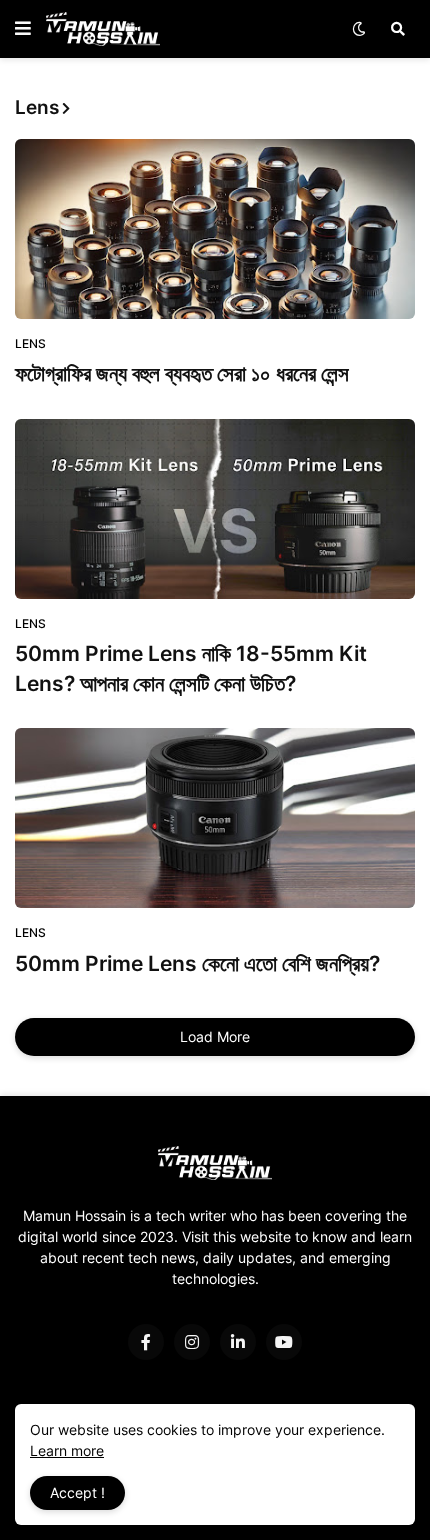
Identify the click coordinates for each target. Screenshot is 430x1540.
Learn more (67, 1450)
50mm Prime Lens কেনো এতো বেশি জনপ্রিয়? (197, 963)
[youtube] (284, 1342)
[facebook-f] (146, 1342)
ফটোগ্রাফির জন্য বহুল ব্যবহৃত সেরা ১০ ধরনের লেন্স (182, 373)
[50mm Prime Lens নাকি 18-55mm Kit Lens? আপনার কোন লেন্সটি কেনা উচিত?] (215, 509)
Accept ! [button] (77, 1492)
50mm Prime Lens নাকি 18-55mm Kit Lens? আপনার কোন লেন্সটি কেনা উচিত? (191, 668)
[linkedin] (238, 1342)
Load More (215, 1036)
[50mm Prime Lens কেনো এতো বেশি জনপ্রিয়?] (215, 818)
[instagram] (192, 1342)
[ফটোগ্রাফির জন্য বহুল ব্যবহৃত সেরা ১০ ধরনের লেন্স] (215, 229)
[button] (23, 29)
